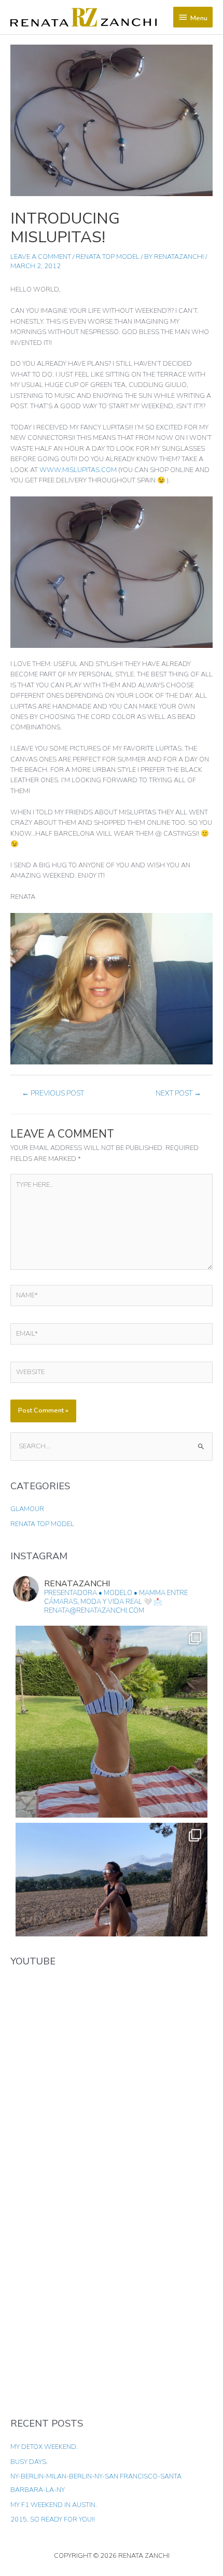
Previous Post (53, 1093)
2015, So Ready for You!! (53, 2519)
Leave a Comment (41, 257)
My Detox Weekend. (44, 2447)
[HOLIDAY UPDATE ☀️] (112, 1722)
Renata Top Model (108, 257)
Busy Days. (29, 2462)
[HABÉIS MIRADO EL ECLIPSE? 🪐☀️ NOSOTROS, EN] (112, 1919)
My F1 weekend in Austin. (54, 2505)
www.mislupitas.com (78, 470)
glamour (27, 1509)
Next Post (178, 1093)
